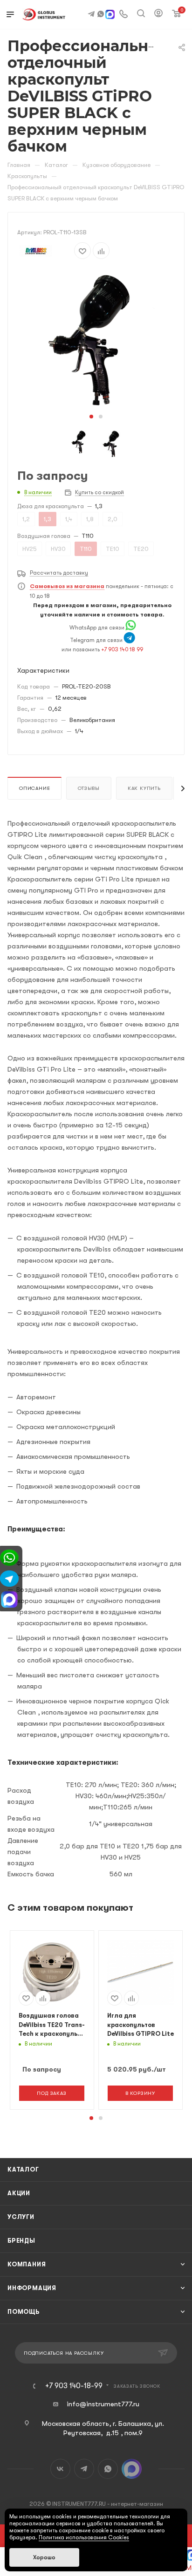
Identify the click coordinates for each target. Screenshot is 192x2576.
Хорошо (44, 2557)
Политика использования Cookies (84, 2537)
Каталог (23, 2169)
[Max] (110, 15)
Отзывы (89, 788)
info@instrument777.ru (103, 2404)
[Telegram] (129, 640)
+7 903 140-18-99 (74, 2386)
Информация (32, 2288)
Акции (19, 2193)
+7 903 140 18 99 (122, 649)
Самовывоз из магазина (67, 586)
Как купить (144, 788)
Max (132, 2469)
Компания (27, 2264)
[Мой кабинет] (158, 14)
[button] (91, 417)
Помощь (24, 2312)
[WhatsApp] (131, 628)
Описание (34, 788)
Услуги (21, 2217)
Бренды (21, 2241)
